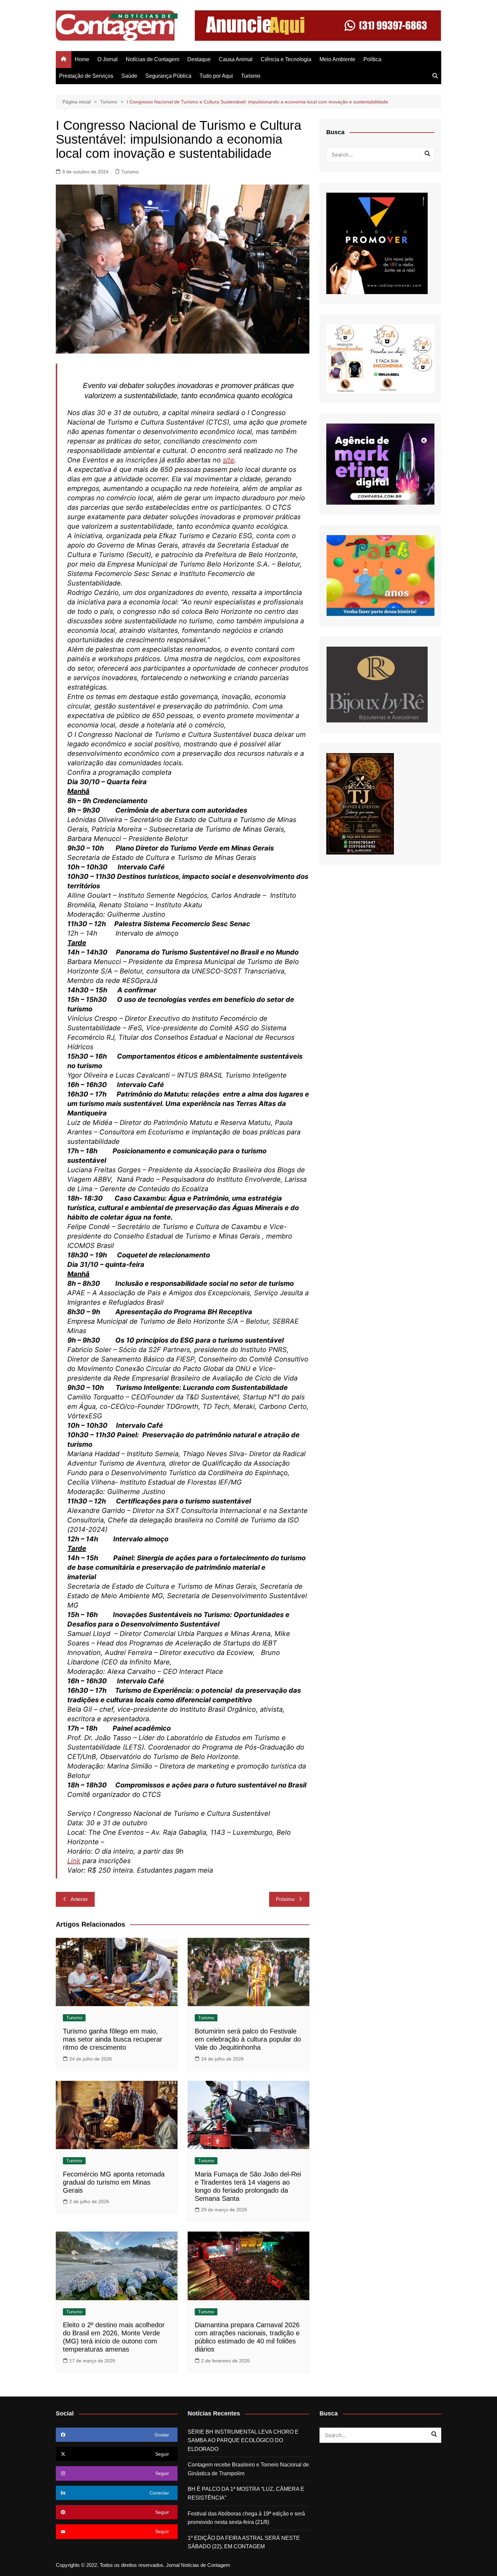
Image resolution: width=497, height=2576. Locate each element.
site (229, 460)
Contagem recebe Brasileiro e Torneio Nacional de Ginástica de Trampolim (248, 2469)
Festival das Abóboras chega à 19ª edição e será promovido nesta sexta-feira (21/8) (246, 2518)
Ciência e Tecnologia (286, 59)
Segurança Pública (168, 76)
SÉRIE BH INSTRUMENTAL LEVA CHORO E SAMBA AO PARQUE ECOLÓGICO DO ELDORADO (243, 2440)
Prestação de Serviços (86, 76)
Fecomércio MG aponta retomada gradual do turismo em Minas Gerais (114, 2182)
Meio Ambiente (337, 59)
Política (372, 59)
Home (82, 59)
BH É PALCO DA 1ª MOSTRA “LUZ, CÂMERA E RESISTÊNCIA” (246, 2493)
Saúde (129, 76)
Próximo (285, 1899)
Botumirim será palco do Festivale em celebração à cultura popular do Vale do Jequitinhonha (248, 2039)
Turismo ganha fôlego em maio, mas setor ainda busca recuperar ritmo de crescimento (113, 2039)
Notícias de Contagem (152, 59)
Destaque (199, 59)
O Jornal (108, 59)
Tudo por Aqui (216, 76)
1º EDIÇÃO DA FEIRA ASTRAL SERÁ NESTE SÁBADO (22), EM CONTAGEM (244, 2542)
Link (74, 1861)
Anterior (79, 1899)
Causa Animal (236, 59)
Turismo (251, 76)
